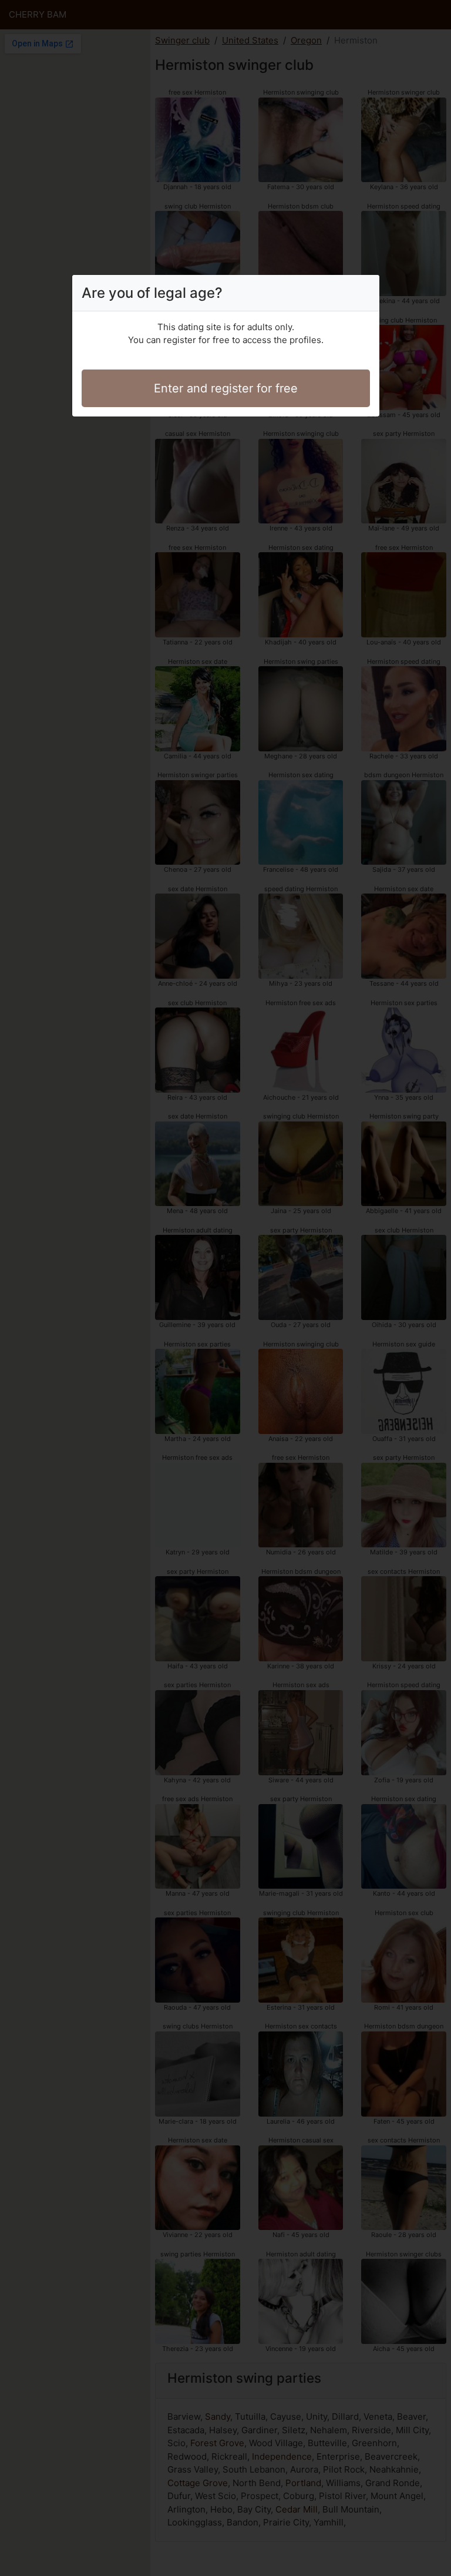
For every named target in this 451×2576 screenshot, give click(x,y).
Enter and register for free (226, 388)
